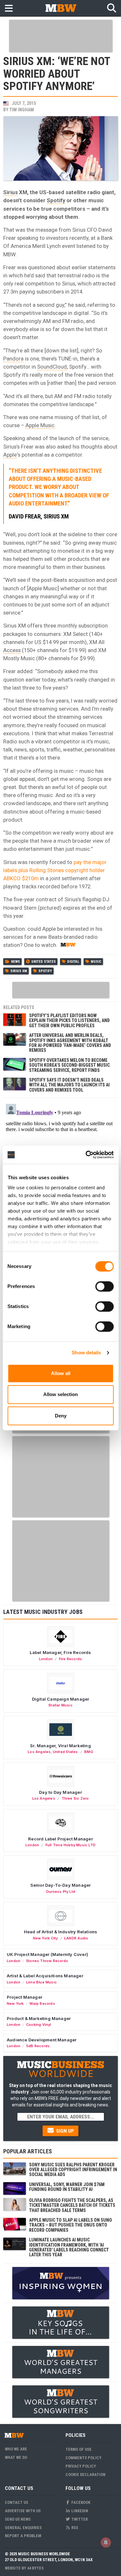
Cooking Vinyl (39, 2025)
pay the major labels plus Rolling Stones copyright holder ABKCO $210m (55, 870)
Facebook (80, 2502)
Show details (86, 1353)
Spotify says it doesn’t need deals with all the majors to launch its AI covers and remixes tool (69, 1085)
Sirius (10, 192)
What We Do (16, 2457)
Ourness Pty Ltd (60, 1892)
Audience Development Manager (42, 2040)
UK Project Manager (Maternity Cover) (47, 1954)
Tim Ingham (22, 110)
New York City (45, 1938)
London (46, 1659)
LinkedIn (79, 2511)
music (96, 962)
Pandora (13, 359)
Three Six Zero (75, 1798)
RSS (74, 2528)
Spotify (56, 200)
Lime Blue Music (41, 1982)
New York (15, 2004)
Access (12, 650)
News (15, 962)
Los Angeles (39, 1752)
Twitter (79, 2519)
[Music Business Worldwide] (61, 8)
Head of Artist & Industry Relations (61, 1932)
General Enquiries (23, 2528)
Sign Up (64, 2131)
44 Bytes (35, 2568)
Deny (61, 1416)
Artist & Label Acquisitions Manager (45, 1976)
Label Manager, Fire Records (60, 1652)
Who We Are (16, 2449)
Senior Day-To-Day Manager (61, 1885)
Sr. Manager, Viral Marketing (60, 1746)
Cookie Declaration (86, 2475)
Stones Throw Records (47, 1961)
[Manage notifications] (106, 2542)
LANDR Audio (76, 1938)
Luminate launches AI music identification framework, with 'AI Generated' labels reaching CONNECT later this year (69, 2247)
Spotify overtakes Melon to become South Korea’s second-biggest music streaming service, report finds (69, 1065)
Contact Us (16, 2502)
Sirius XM (19, 971)
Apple (10, 455)
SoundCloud (52, 367)
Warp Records (42, 2004)
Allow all (61, 1373)
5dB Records (38, 2046)
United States (44, 962)
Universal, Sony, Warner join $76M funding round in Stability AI (67, 2187)
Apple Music (40, 425)
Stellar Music (60, 1705)
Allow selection (60, 1394)
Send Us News (18, 2519)
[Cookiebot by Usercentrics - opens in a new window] (86, 1155)
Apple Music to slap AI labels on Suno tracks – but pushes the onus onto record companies (71, 2225)
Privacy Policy (81, 2466)
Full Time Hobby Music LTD (71, 1845)
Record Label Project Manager (60, 1839)
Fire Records (71, 1659)
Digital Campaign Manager (61, 1699)
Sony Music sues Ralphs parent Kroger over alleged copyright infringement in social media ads (73, 2170)
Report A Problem (23, 2536)
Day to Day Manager (60, 1792)
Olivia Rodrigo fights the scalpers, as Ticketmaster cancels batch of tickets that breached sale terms (72, 2205)
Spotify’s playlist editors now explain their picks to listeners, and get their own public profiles (69, 1021)
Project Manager (25, 1997)
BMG (89, 1752)
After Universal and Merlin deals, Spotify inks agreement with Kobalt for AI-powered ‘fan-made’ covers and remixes (70, 1043)
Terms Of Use (79, 2449)
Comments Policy (83, 2458)
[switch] (104, 1286)
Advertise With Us (23, 2511)
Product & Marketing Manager (39, 2018)
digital (73, 962)
